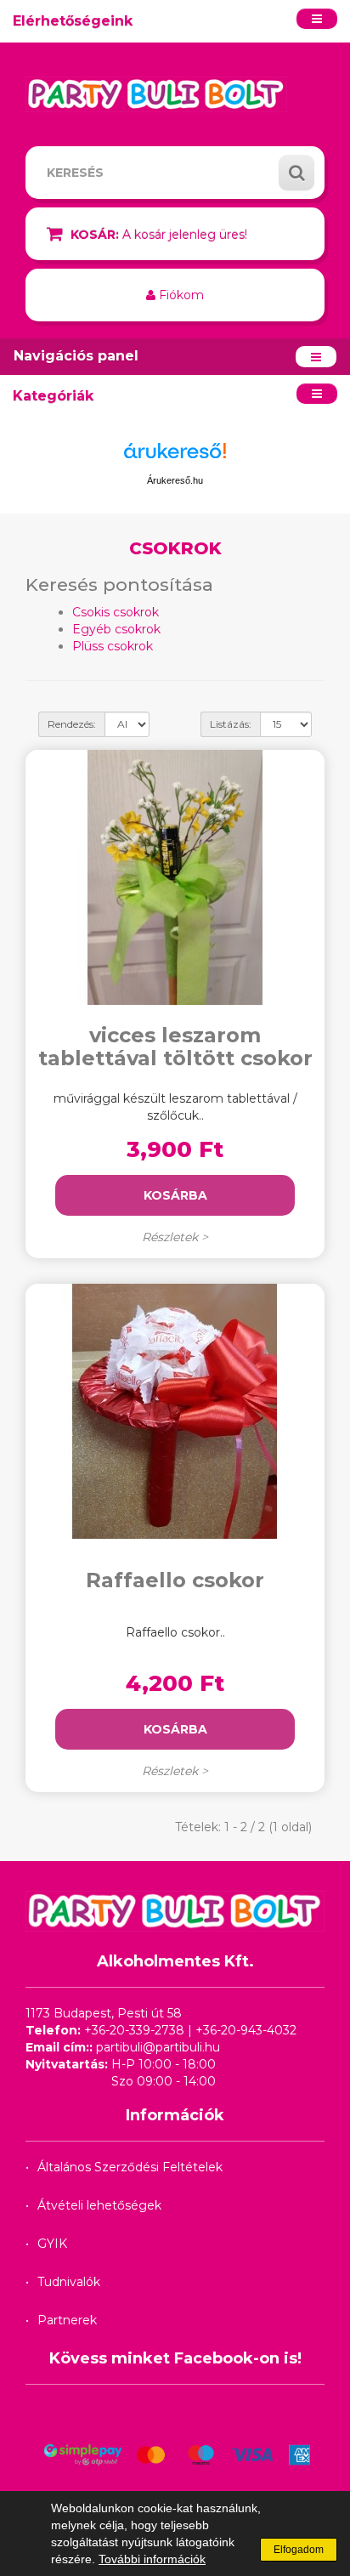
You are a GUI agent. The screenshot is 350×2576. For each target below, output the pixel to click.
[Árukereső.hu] (175, 457)
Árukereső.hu (175, 480)
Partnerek (67, 2320)
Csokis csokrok (116, 612)
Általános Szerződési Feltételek (130, 2167)
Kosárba (175, 1195)
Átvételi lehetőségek (99, 2205)
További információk (152, 2559)
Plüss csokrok (113, 646)
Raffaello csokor (175, 1580)
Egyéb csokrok (116, 629)
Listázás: (231, 724)
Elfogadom (299, 2550)
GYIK (52, 2244)
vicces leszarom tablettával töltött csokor (175, 1046)
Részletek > (175, 1237)
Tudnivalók (69, 2282)
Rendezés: (72, 724)
